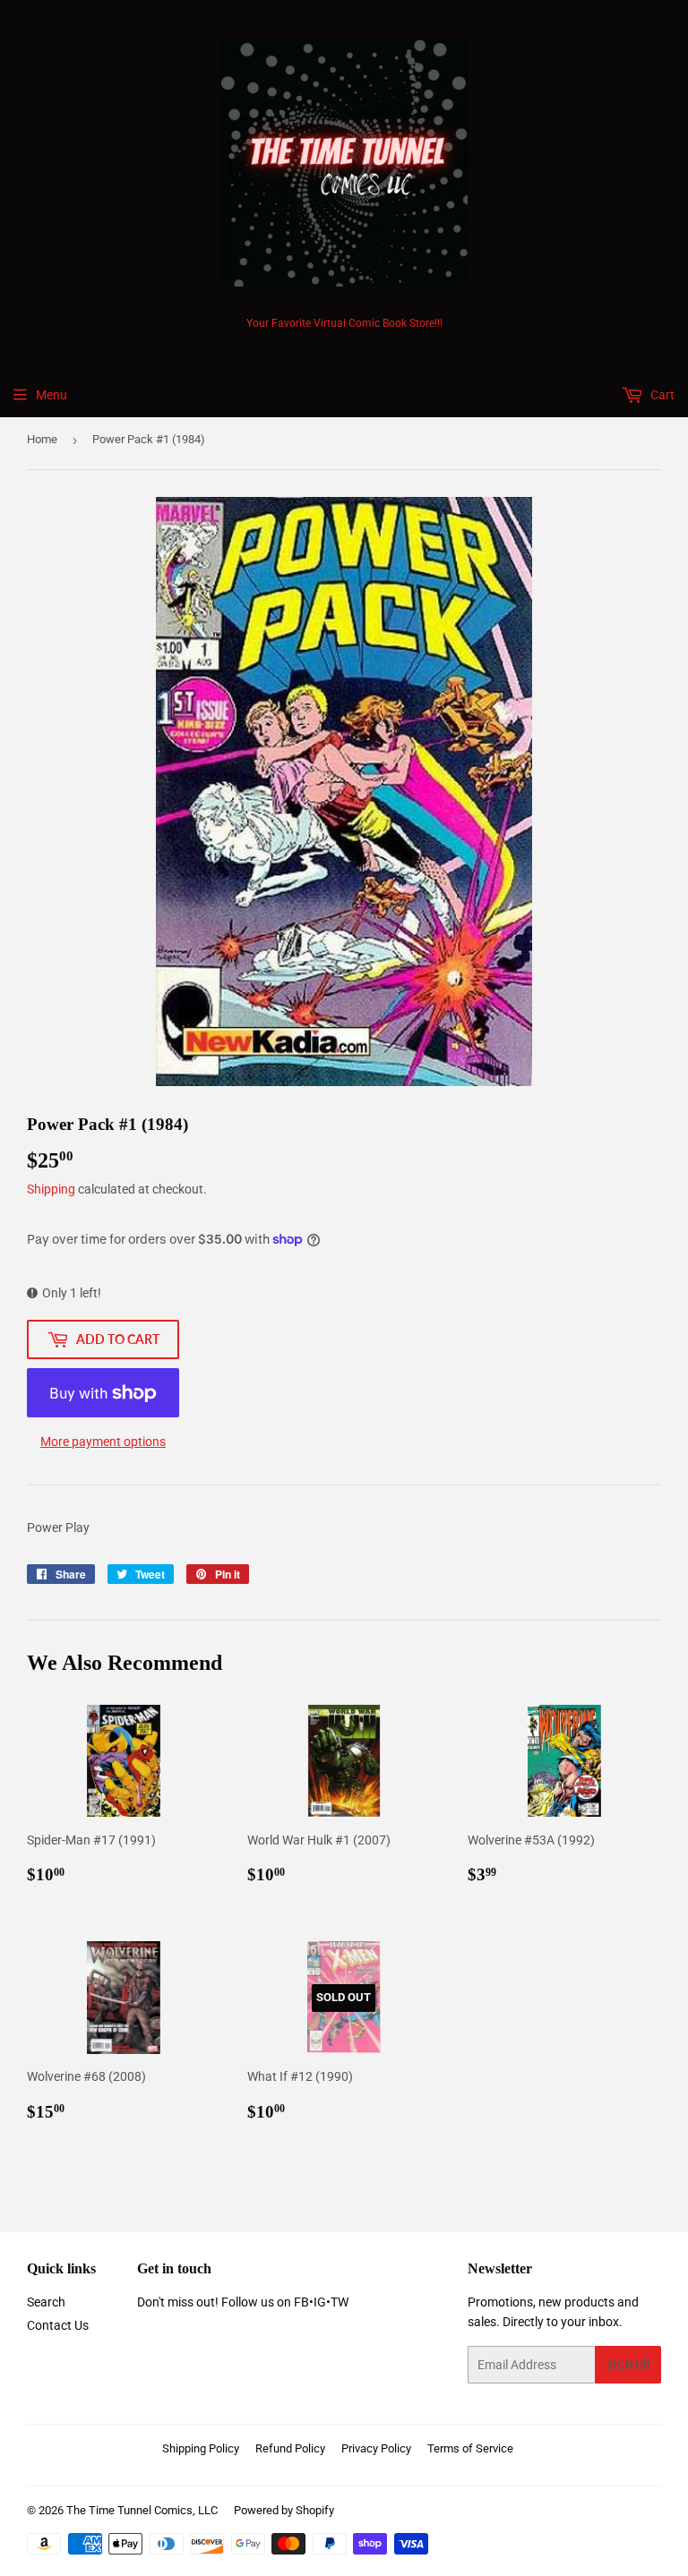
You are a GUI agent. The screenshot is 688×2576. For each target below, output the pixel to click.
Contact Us (58, 2325)
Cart (661, 395)
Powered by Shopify (284, 2510)
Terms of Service (470, 2448)
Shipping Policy (201, 2448)
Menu (52, 395)
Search (46, 2302)
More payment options (103, 1442)
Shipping (51, 1189)
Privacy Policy (376, 2448)
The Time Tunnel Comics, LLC (142, 2510)
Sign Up (628, 2365)
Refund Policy (290, 2448)
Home (42, 439)
